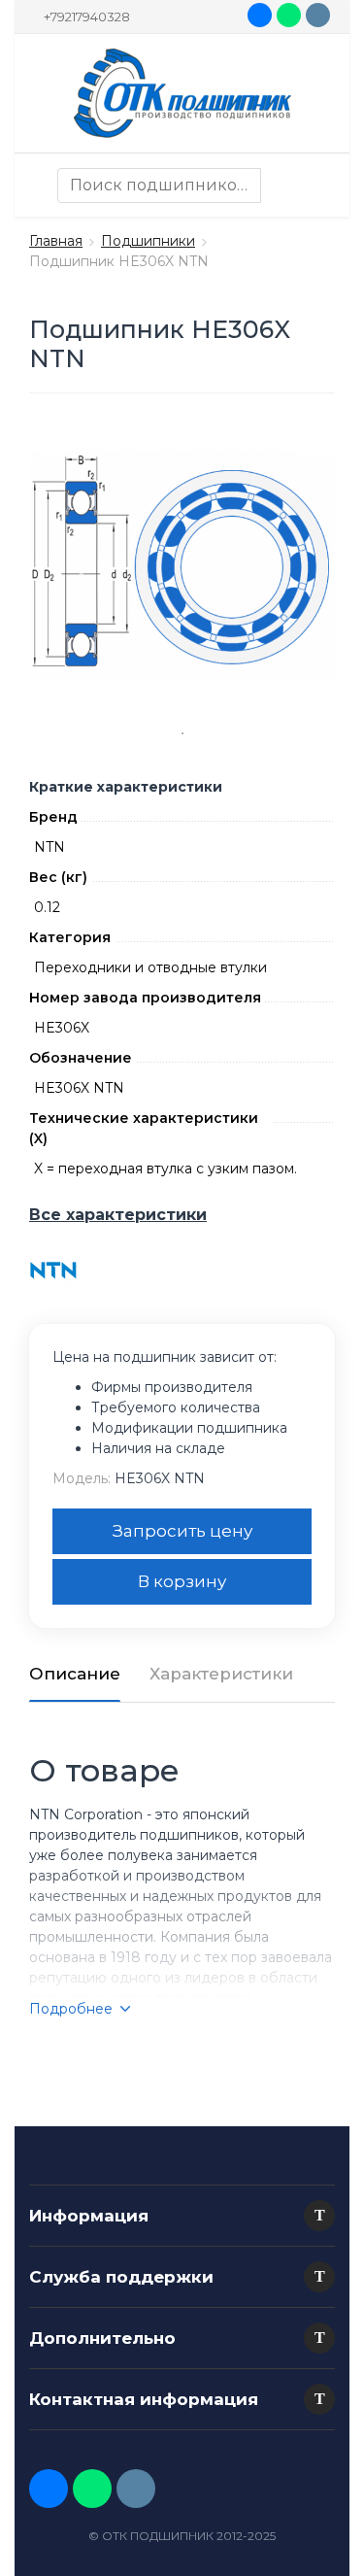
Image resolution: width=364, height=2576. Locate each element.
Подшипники (148, 241)
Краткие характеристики (126, 787)
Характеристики (221, 1674)
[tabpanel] (182, 566)
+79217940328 (87, 17)
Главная (56, 241)
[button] (319, 2216)
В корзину (182, 1581)
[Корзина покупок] (315, 186)
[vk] (260, 15)
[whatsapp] (289, 15)
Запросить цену (182, 1531)
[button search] (279, 186)
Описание (75, 1674)
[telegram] (318, 15)
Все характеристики (118, 1215)
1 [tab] (182, 733)
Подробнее (71, 2009)
